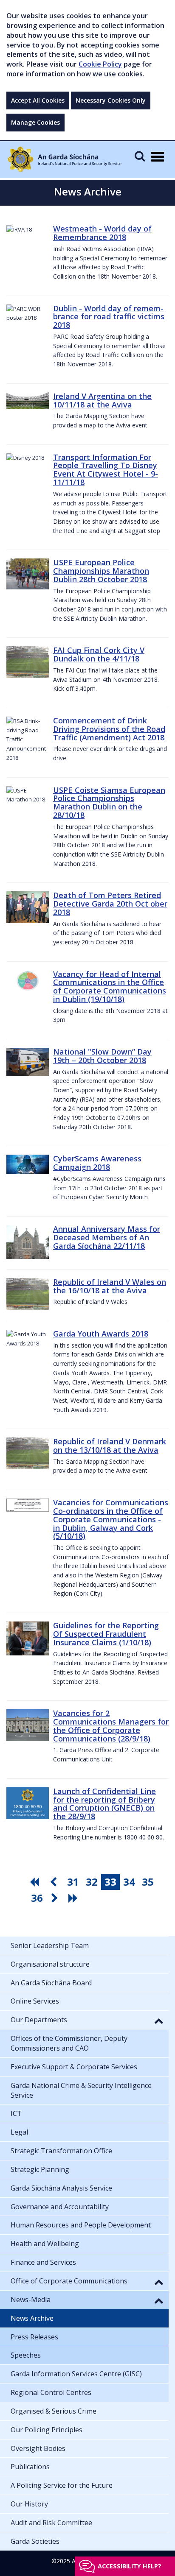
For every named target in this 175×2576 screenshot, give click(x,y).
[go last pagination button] (74, 1898)
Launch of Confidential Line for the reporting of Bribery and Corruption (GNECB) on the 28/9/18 (104, 1804)
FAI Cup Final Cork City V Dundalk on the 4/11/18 (99, 654)
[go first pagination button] (36, 1882)
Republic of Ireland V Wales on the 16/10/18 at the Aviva (110, 1286)
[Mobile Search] (140, 156)
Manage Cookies (35, 122)
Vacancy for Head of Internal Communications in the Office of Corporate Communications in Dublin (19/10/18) (110, 987)
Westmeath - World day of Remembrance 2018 (102, 233)
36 (37, 1898)
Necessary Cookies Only (111, 100)
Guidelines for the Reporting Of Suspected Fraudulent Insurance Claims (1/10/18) (106, 1634)
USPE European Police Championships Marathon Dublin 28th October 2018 (101, 571)
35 (148, 1882)
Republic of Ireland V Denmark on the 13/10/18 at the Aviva (110, 1446)
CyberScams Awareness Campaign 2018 (97, 1163)
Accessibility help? (130, 2566)
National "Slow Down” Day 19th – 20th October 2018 (102, 1056)
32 (92, 1882)
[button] (159, 2021)
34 (129, 1882)
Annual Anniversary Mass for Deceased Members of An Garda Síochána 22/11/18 (107, 1237)
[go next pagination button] (56, 1898)
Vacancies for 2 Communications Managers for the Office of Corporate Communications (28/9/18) (111, 1726)
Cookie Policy (100, 64)
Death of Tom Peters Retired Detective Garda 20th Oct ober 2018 (110, 904)
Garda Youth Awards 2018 (101, 1334)
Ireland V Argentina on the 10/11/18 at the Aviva (102, 400)
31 (73, 1882)
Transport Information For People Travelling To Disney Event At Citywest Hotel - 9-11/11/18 (106, 470)
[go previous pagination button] (54, 1882)
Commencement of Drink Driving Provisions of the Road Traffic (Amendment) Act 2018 (109, 729)
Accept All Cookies (38, 100)
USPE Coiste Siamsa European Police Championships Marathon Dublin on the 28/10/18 (109, 802)
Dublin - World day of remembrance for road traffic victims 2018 (109, 317)
